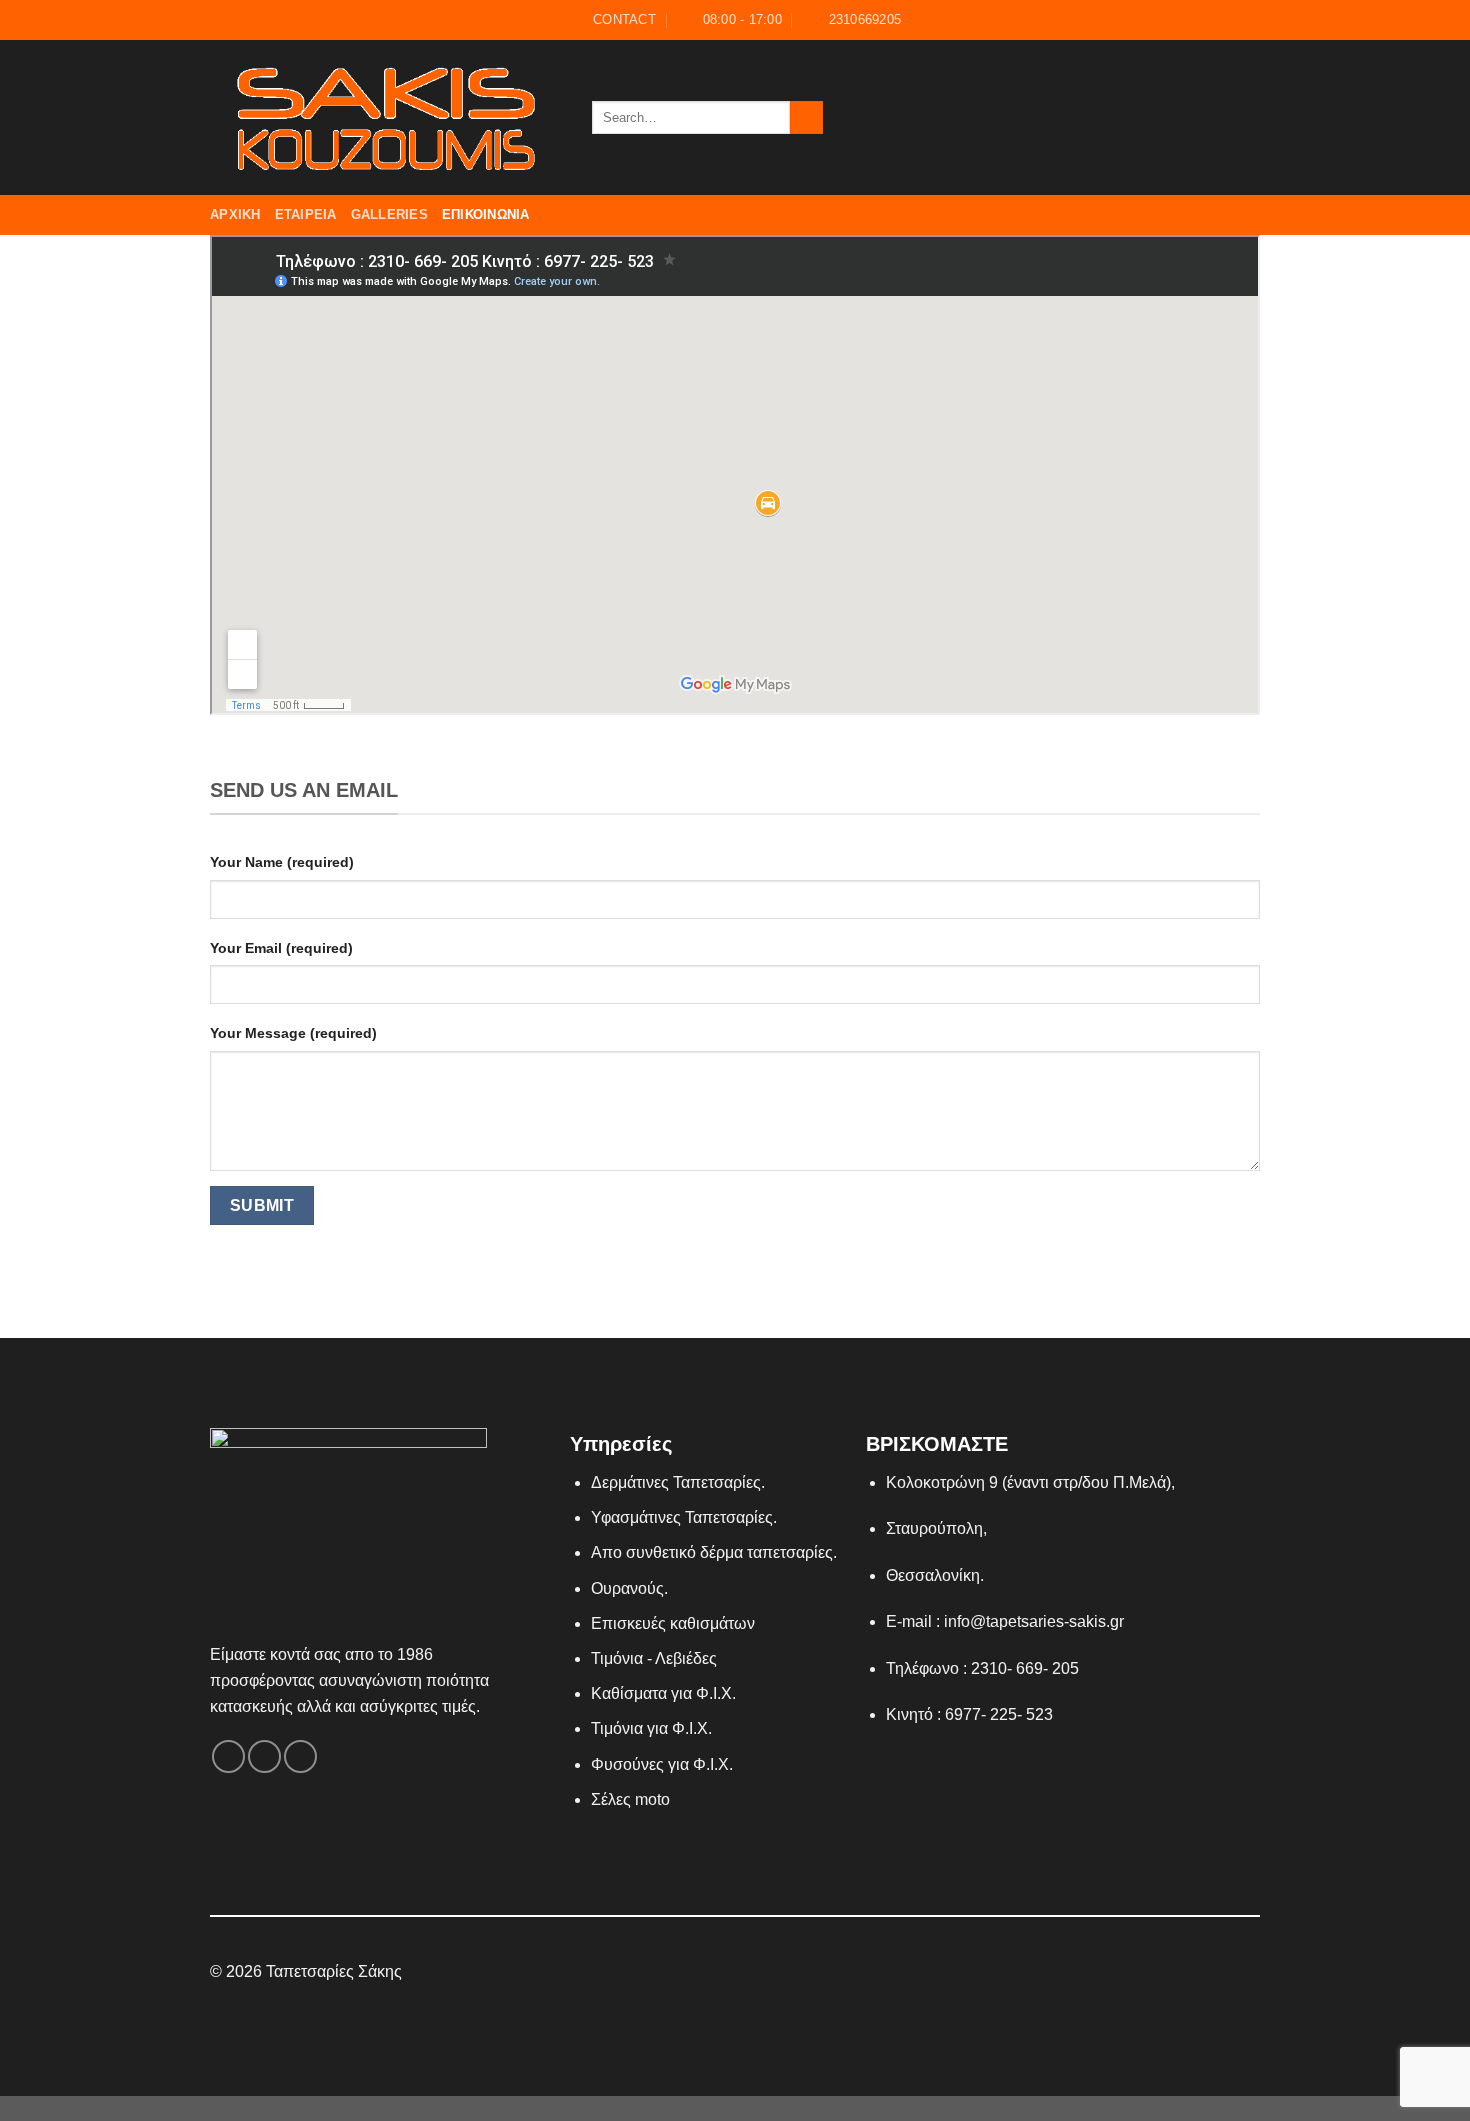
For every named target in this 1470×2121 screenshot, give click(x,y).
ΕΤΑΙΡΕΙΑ (306, 214)
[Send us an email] (1221, 117)
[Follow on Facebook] (1169, 117)
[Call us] (1247, 117)
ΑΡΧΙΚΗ (235, 214)
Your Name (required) (282, 862)
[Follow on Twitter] (747, 1973)
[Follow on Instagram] (1195, 117)
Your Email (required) (281, 948)
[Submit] (806, 118)
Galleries (389, 214)
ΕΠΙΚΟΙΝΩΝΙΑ (486, 214)
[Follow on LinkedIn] (772, 1973)
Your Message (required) (293, 1033)
